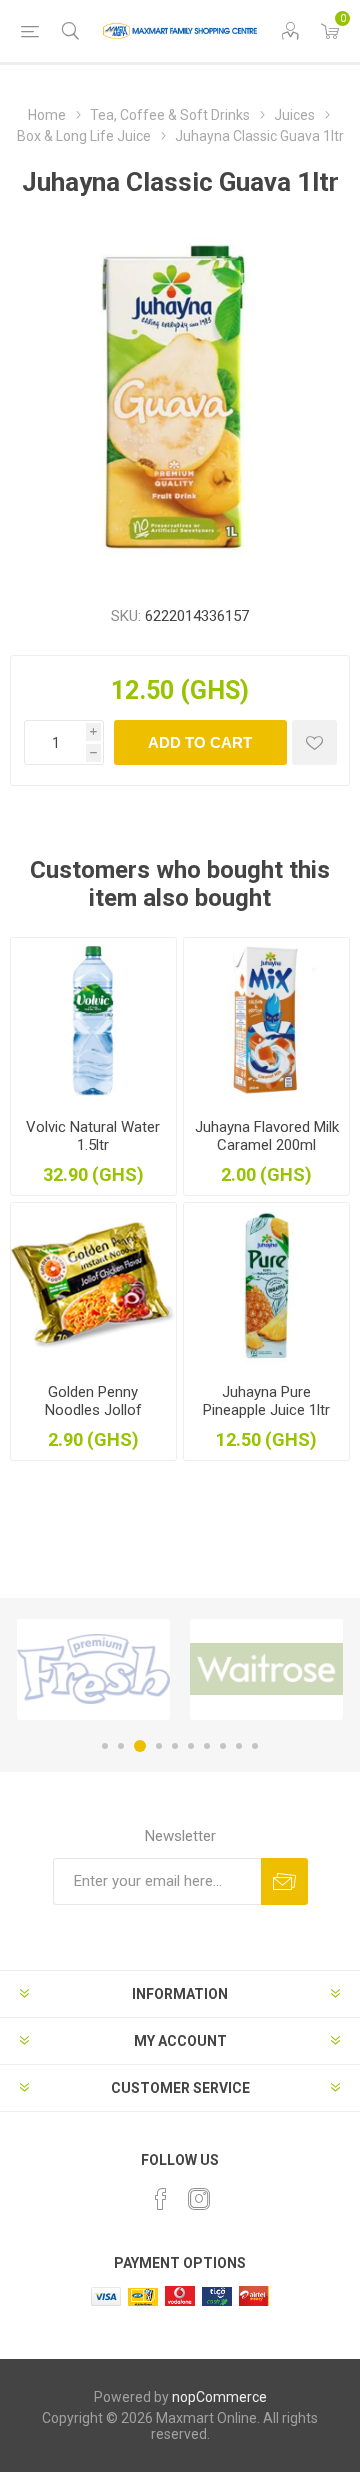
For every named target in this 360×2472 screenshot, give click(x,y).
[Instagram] (199, 2199)
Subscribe (284, 1881)
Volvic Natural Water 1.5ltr (93, 1136)
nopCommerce (219, 2397)
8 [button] (223, 1746)
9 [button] (239, 1746)
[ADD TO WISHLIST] (314, 742)
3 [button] (140, 1746)
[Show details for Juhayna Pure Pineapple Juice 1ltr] (266, 1285)
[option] (93, 1669)
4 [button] (159, 1746)
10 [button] (255, 1746)
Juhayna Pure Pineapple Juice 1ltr (266, 1401)
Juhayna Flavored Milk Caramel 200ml (267, 1136)
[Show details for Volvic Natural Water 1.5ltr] (93, 1020)
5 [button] (175, 1746)
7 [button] (207, 1746)
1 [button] (105, 1746)
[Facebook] (161, 2199)
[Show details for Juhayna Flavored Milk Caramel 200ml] (266, 1020)
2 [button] (121, 1746)
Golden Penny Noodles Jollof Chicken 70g (93, 1410)
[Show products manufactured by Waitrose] (266, 1669)
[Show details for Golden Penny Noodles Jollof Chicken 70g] (93, 1285)
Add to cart (200, 742)
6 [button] (191, 1746)
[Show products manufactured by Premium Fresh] (93, 1669)
